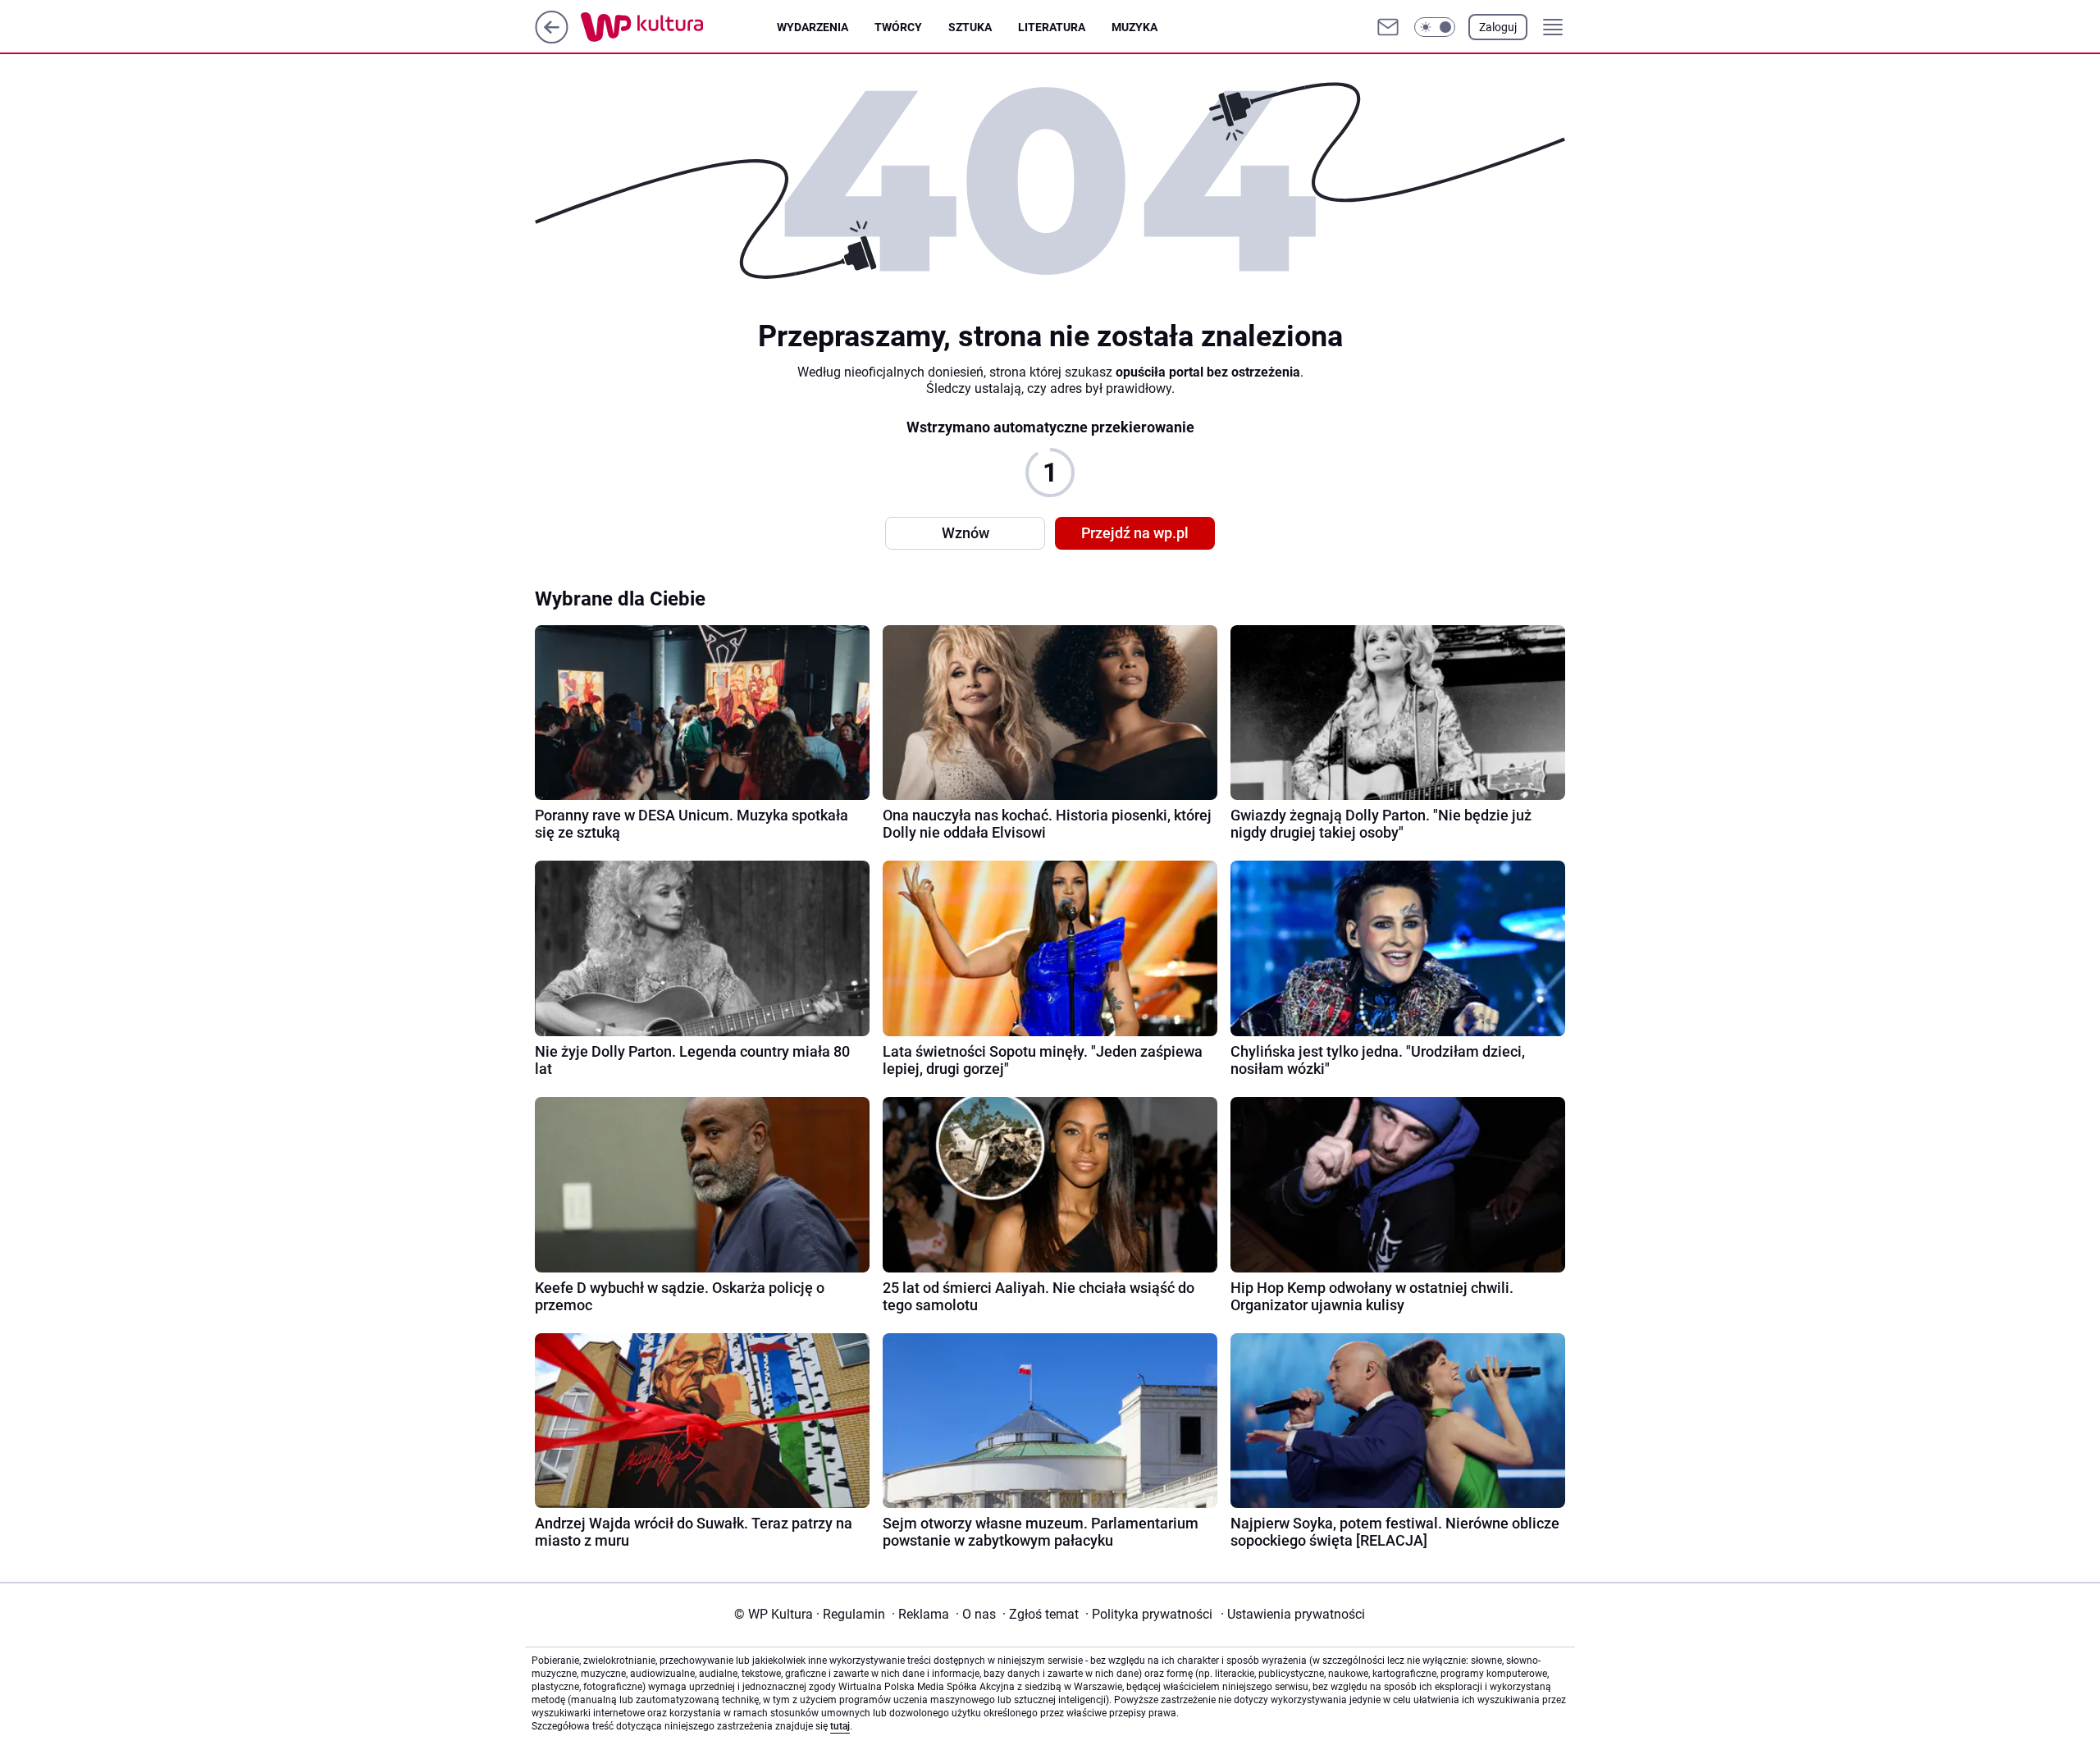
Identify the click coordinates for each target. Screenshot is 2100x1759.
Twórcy (898, 27)
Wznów (966, 533)
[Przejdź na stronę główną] (552, 39)
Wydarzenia (813, 27)
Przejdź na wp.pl (1135, 533)
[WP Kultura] (679, 27)
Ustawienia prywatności (1293, 1614)
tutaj (840, 1726)
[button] (1435, 27)
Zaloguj (1498, 27)
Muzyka (1134, 27)
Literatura (1052, 27)
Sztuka (970, 27)
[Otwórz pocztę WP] (1388, 27)
